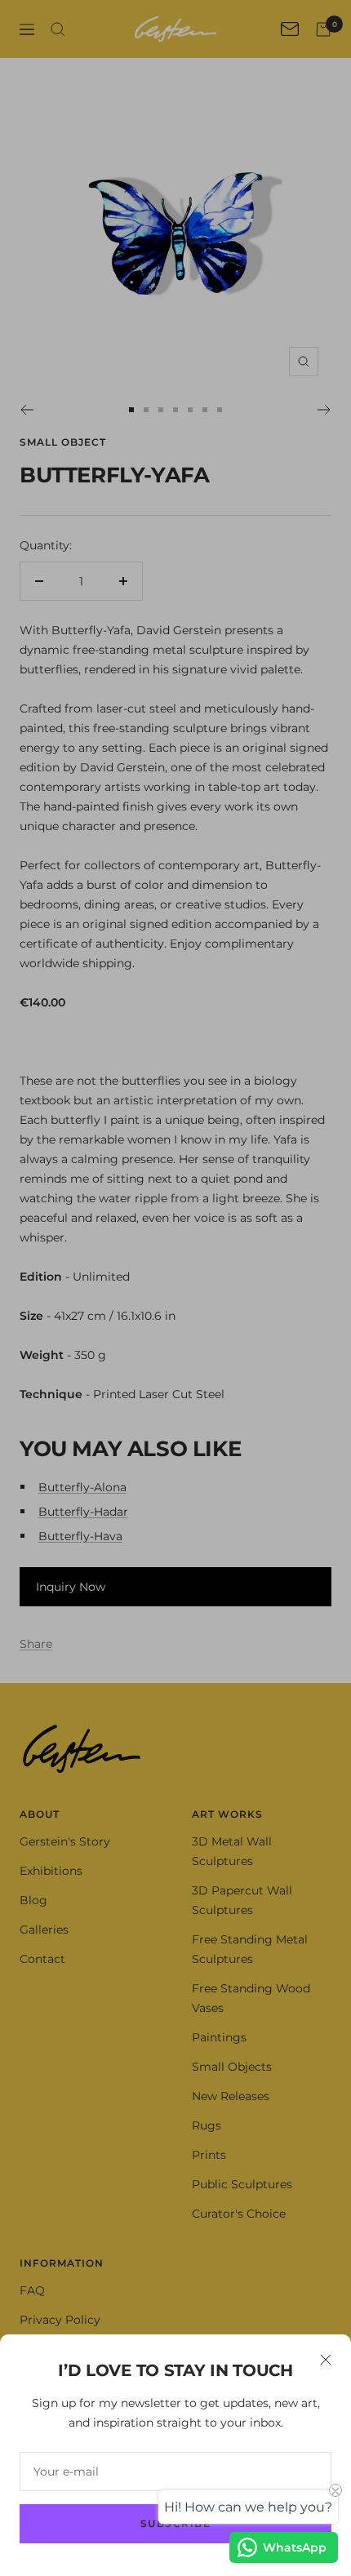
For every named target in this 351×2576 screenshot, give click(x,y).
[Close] (326, 2360)
